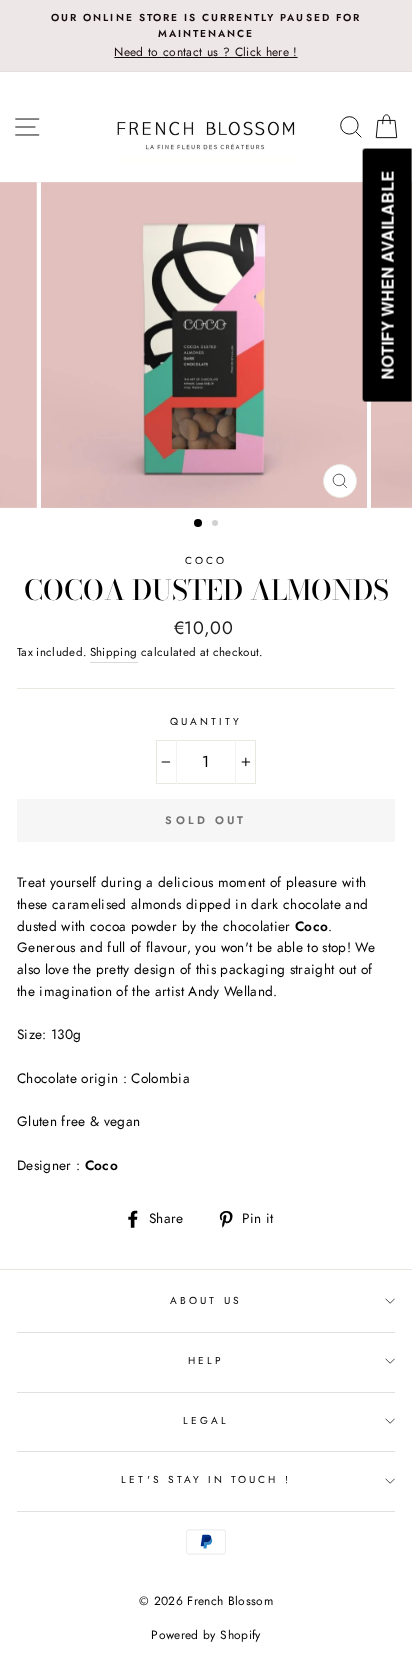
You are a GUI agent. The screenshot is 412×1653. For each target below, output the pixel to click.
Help (206, 1360)
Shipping (114, 652)
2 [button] (217, 525)
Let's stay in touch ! (205, 1479)
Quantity (206, 721)
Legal (206, 1420)
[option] (206, 36)
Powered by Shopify (205, 1635)
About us (205, 1300)
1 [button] (199, 524)
